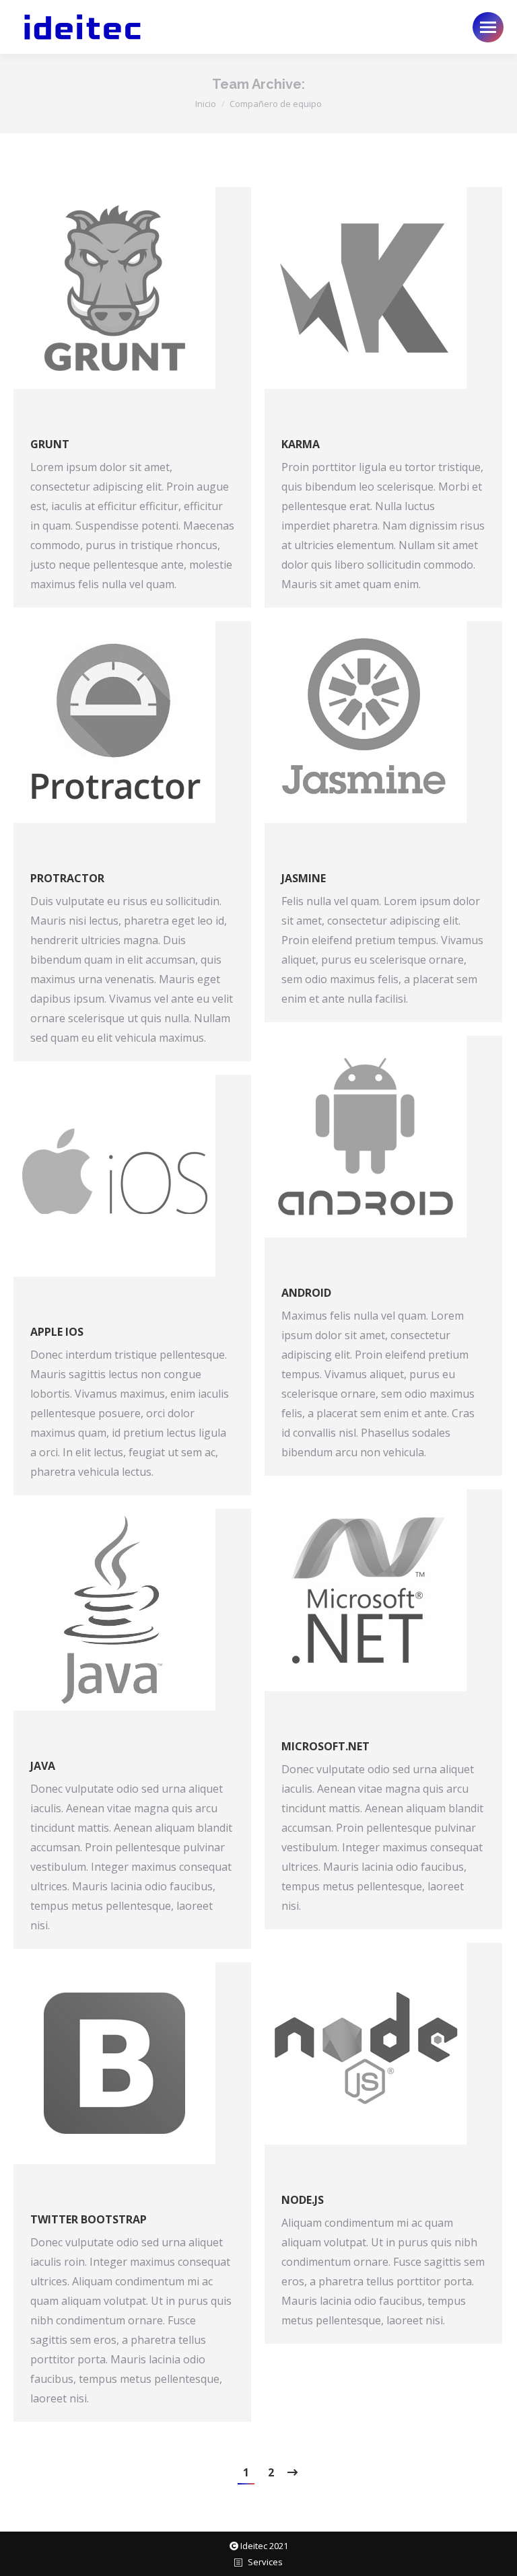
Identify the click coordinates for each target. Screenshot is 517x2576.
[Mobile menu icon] (488, 27)
